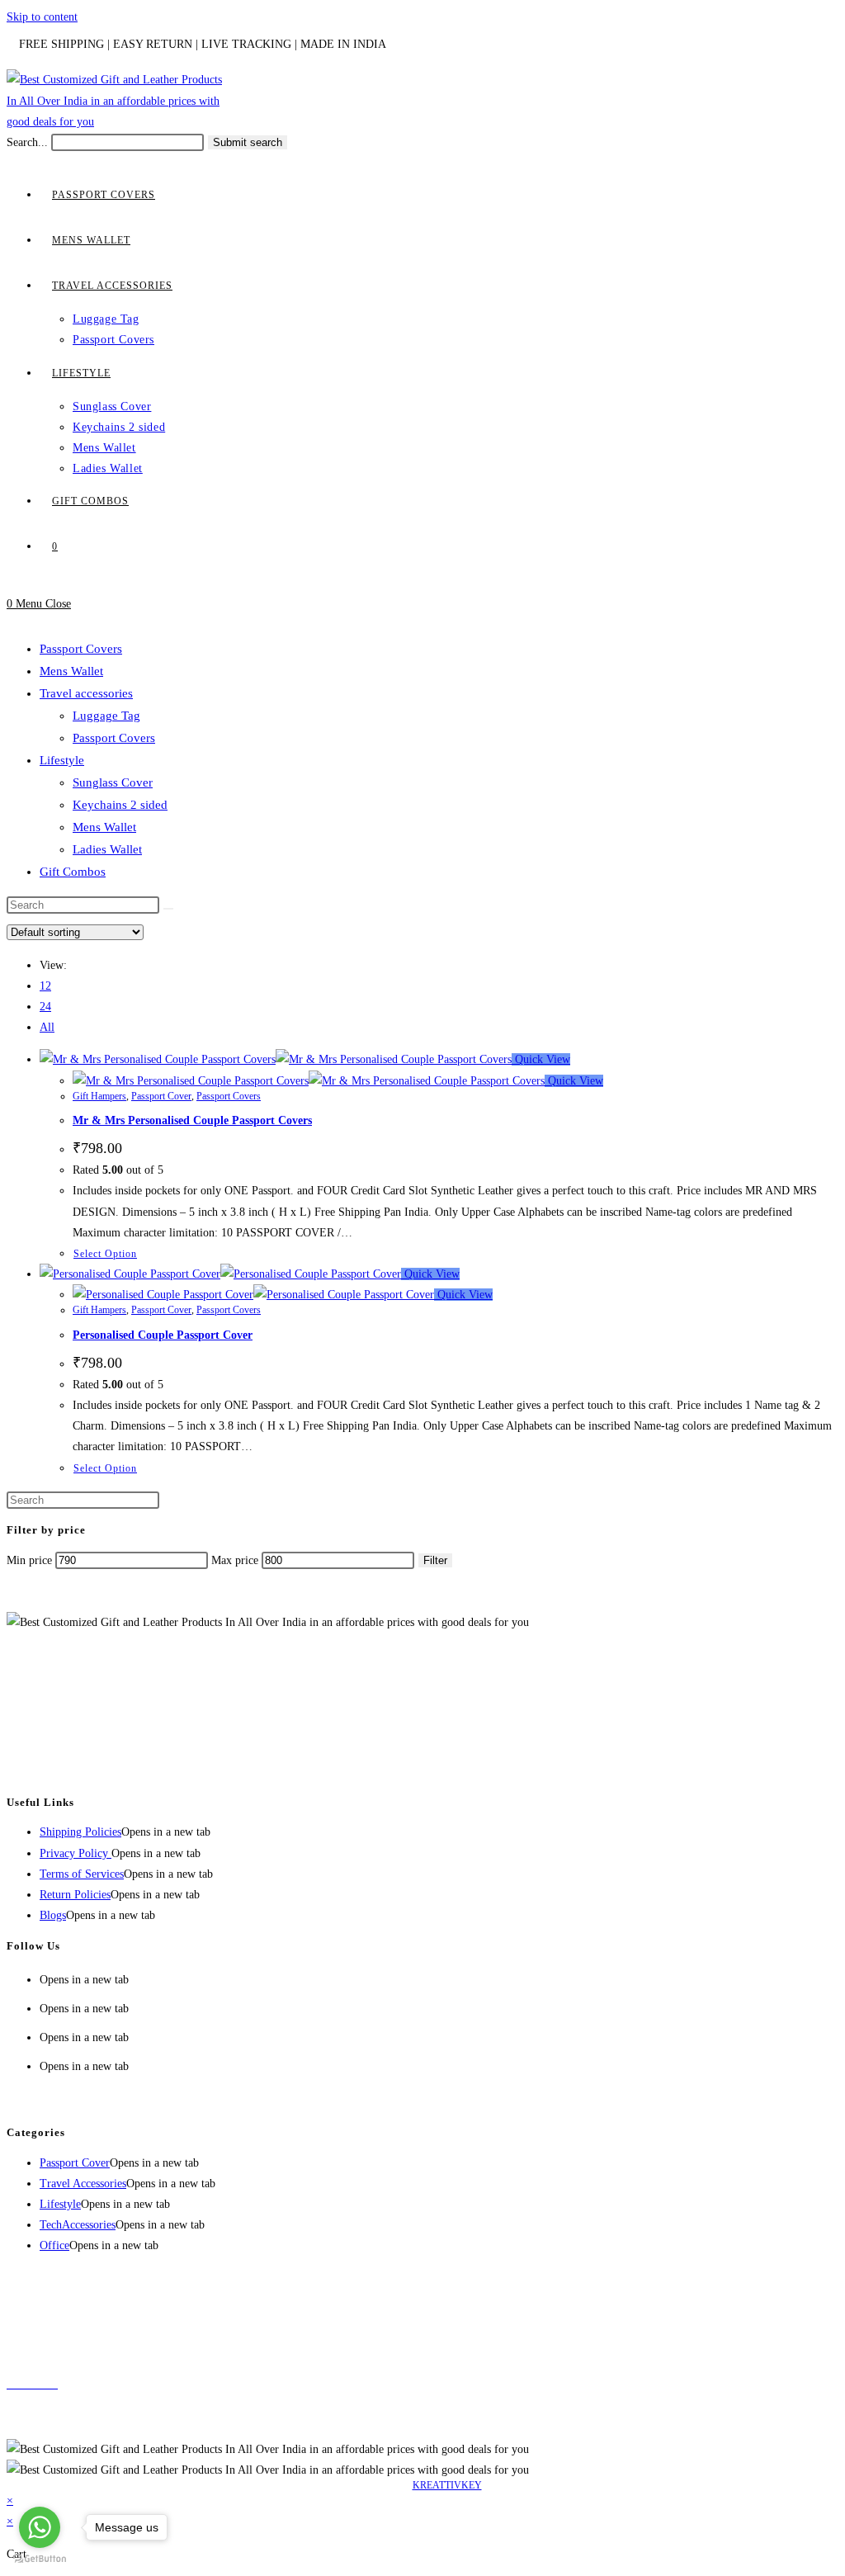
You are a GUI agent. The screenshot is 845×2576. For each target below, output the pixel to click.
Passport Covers (81, 649)
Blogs (53, 1915)
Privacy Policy (76, 1853)
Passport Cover (161, 1096)
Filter (435, 1560)
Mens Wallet (71, 671)
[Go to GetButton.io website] (40, 2559)
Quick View (541, 1059)
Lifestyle (62, 760)
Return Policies (75, 1895)
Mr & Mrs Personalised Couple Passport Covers (192, 1120)
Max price (235, 1560)
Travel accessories (86, 693)
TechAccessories (78, 2225)
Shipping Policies (80, 1832)
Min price (29, 1560)
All (47, 1027)
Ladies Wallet (107, 849)
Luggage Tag (106, 716)
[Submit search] (168, 909)
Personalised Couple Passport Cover (163, 1335)
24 (45, 1007)
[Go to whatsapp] (40, 2527)
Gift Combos (73, 872)
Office (54, 2245)
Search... (27, 142)
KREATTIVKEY (447, 2485)
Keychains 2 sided (120, 805)
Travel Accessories (83, 2184)
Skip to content (42, 17)
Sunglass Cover (113, 782)
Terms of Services (82, 1874)
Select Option (105, 1254)
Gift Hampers (99, 1096)
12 (45, 986)
